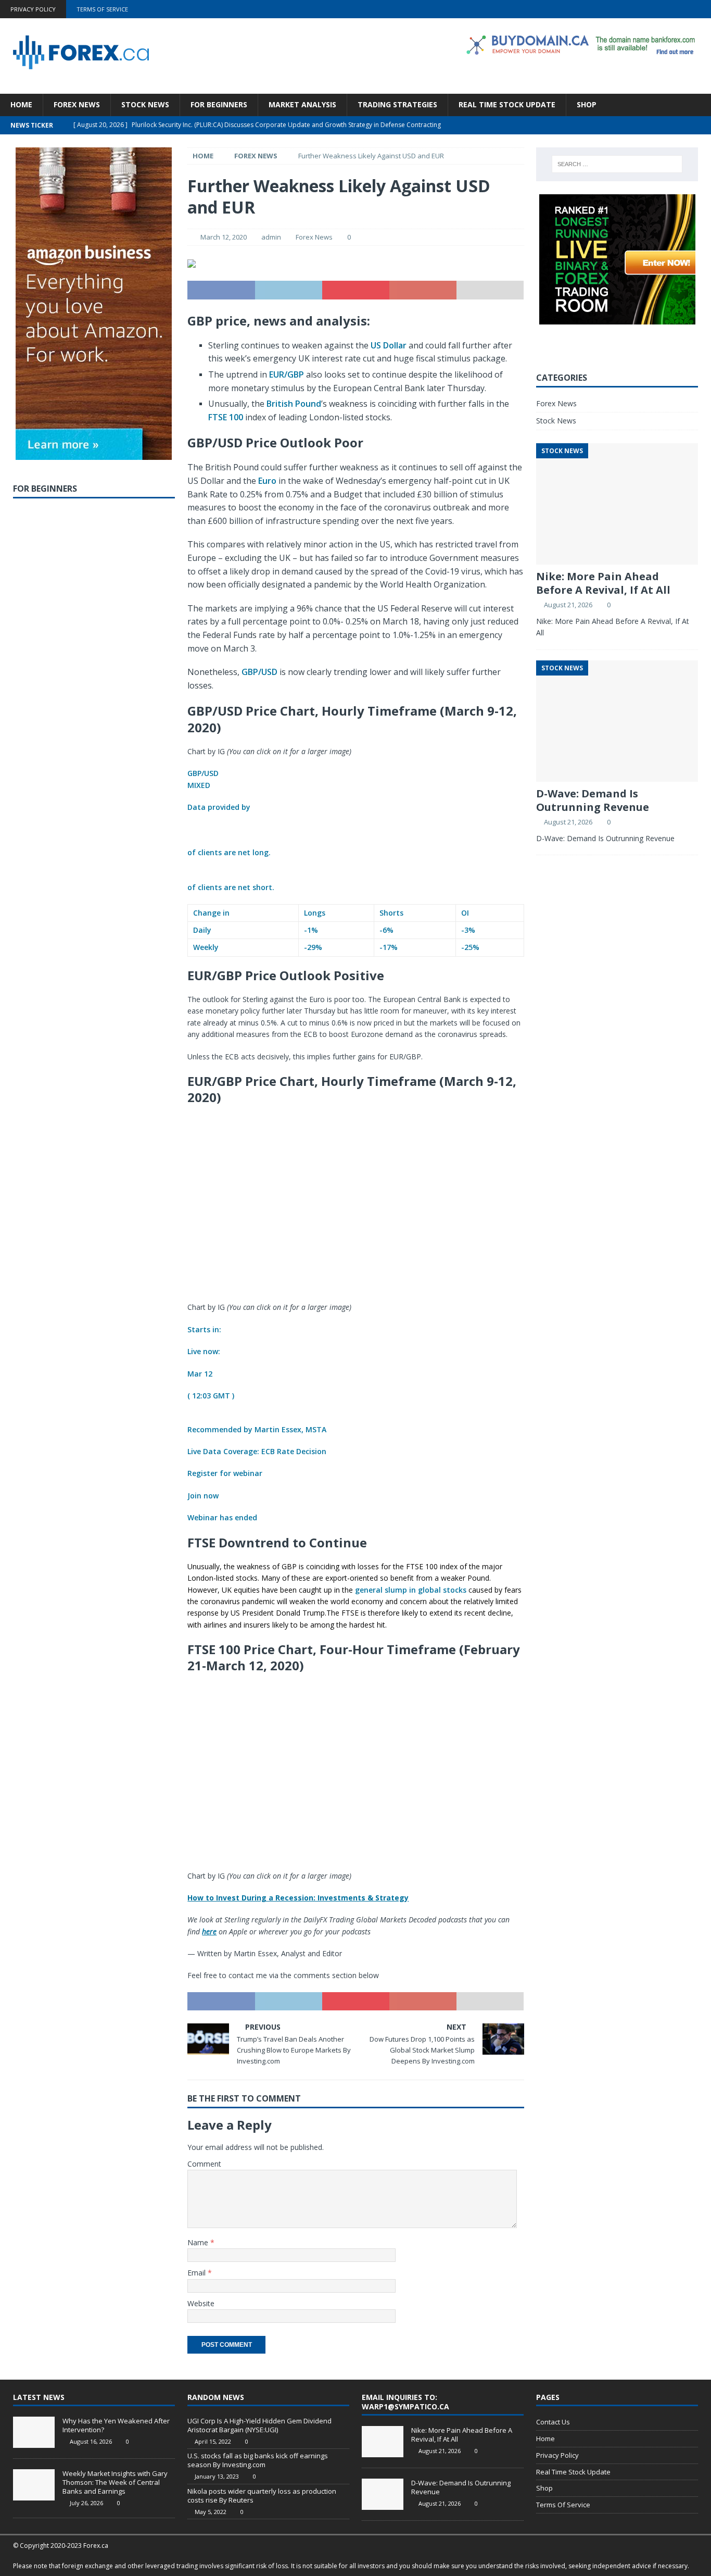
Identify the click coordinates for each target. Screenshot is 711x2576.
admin (271, 237)
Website (201, 2303)
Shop (587, 104)
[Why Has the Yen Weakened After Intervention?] (34, 2432)
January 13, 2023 (217, 2476)
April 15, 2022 (213, 2441)
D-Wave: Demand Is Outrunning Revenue (593, 800)
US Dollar (389, 345)
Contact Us (553, 2422)
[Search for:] (617, 164)
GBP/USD (259, 672)
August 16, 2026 (91, 2441)
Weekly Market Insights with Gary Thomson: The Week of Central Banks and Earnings (115, 2482)
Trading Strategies (397, 104)
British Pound (294, 404)
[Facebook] (641, 9)
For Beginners (219, 104)
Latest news (39, 2397)
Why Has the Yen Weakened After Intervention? (116, 2425)
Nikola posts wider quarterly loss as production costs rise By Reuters (262, 2496)
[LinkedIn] (682, 9)
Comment (204, 2164)
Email (198, 2273)
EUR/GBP (287, 374)
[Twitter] (661, 9)
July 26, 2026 (86, 2503)
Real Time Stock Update (507, 104)
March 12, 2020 (224, 237)
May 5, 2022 (211, 2512)
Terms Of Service (102, 9)
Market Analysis (302, 104)
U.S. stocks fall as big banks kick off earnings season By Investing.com (258, 2460)
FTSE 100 (226, 417)
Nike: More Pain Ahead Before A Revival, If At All (603, 583)
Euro (267, 481)
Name (199, 2242)
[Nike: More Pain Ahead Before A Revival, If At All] (383, 2442)
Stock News (145, 104)
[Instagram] (702, 9)
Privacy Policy (33, 9)
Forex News (77, 104)
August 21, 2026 (568, 605)
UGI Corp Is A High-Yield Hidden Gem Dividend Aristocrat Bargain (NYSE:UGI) (259, 2425)
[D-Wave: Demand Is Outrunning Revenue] (383, 2494)
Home (21, 104)
